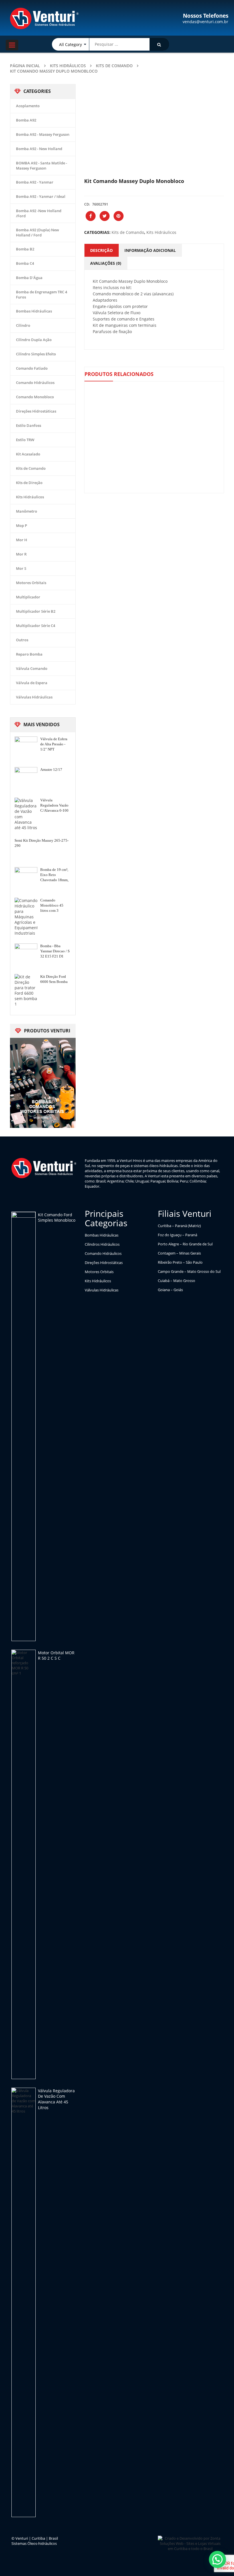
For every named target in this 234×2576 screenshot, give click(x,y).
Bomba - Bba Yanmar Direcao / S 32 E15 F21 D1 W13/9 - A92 (55, 951)
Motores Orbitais (31, 583)
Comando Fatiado (32, 368)
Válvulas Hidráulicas (34, 697)
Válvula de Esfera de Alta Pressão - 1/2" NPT (54, 744)
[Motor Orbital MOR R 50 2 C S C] (24, 1864)
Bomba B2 (25, 249)
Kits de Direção (29, 483)
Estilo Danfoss (29, 425)
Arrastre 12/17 (51, 770)
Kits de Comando (114, 66)
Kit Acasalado (28, 454)
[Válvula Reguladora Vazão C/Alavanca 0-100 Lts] (26, 814)
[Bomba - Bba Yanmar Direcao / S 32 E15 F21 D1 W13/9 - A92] (26, 955)
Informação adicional (150, 250)
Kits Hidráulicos (68, 66)
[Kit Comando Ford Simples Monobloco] (24, 1426)
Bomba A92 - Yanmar (35, 182)
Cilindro (23, 325)
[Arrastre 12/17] (26, 779)
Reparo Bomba (29, 654)
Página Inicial (25, 66)
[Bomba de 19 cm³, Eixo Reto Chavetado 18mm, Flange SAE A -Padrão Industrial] (26, 879)
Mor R (21, 554)
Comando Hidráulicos (35, 383)
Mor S (21, 568)
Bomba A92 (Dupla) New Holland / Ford (38, 232)
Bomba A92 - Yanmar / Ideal (41, 196)
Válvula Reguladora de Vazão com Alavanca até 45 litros (56, 2099)
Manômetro (27, 511)
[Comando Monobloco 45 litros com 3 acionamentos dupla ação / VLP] (26, 917)
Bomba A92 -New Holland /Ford (39, 213)
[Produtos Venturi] (43, 1082)
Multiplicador (28, 597)
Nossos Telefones (206, 16)
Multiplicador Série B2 (36, 611)
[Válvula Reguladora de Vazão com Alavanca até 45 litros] (24, 2302)
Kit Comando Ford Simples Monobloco (57, 1218)
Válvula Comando (32, 668)
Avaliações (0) (106, 263)
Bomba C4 (25, 263)
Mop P (22, 525)
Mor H (22, 540)
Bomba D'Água (29, 278)
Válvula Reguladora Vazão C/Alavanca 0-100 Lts (54, 806)
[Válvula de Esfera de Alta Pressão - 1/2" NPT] (26, 748)
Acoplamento (28, 106)
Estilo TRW (25, 440)
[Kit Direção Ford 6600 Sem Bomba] (26, 990)
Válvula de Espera (32, 683)
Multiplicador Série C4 (36, 626)
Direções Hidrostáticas (36, 411)
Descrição (101, 250)
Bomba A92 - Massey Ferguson (43, 134)
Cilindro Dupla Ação (34, 340)
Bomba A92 (26, 120)
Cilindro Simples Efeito (36, 354)
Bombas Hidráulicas (34, 311)
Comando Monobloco (35, 397)
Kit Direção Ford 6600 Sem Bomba (54, 979)
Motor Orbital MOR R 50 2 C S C (56, 1656)
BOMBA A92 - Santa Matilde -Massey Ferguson (42, 166)
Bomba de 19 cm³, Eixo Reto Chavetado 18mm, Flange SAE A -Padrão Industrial (54, 875)
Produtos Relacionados (119, 374)
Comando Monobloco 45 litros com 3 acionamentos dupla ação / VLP (54, 906)
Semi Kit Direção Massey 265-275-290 (42, 843)
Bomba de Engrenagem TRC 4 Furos (42, 294)
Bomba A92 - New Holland (39, 149)
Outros (22, 640)
